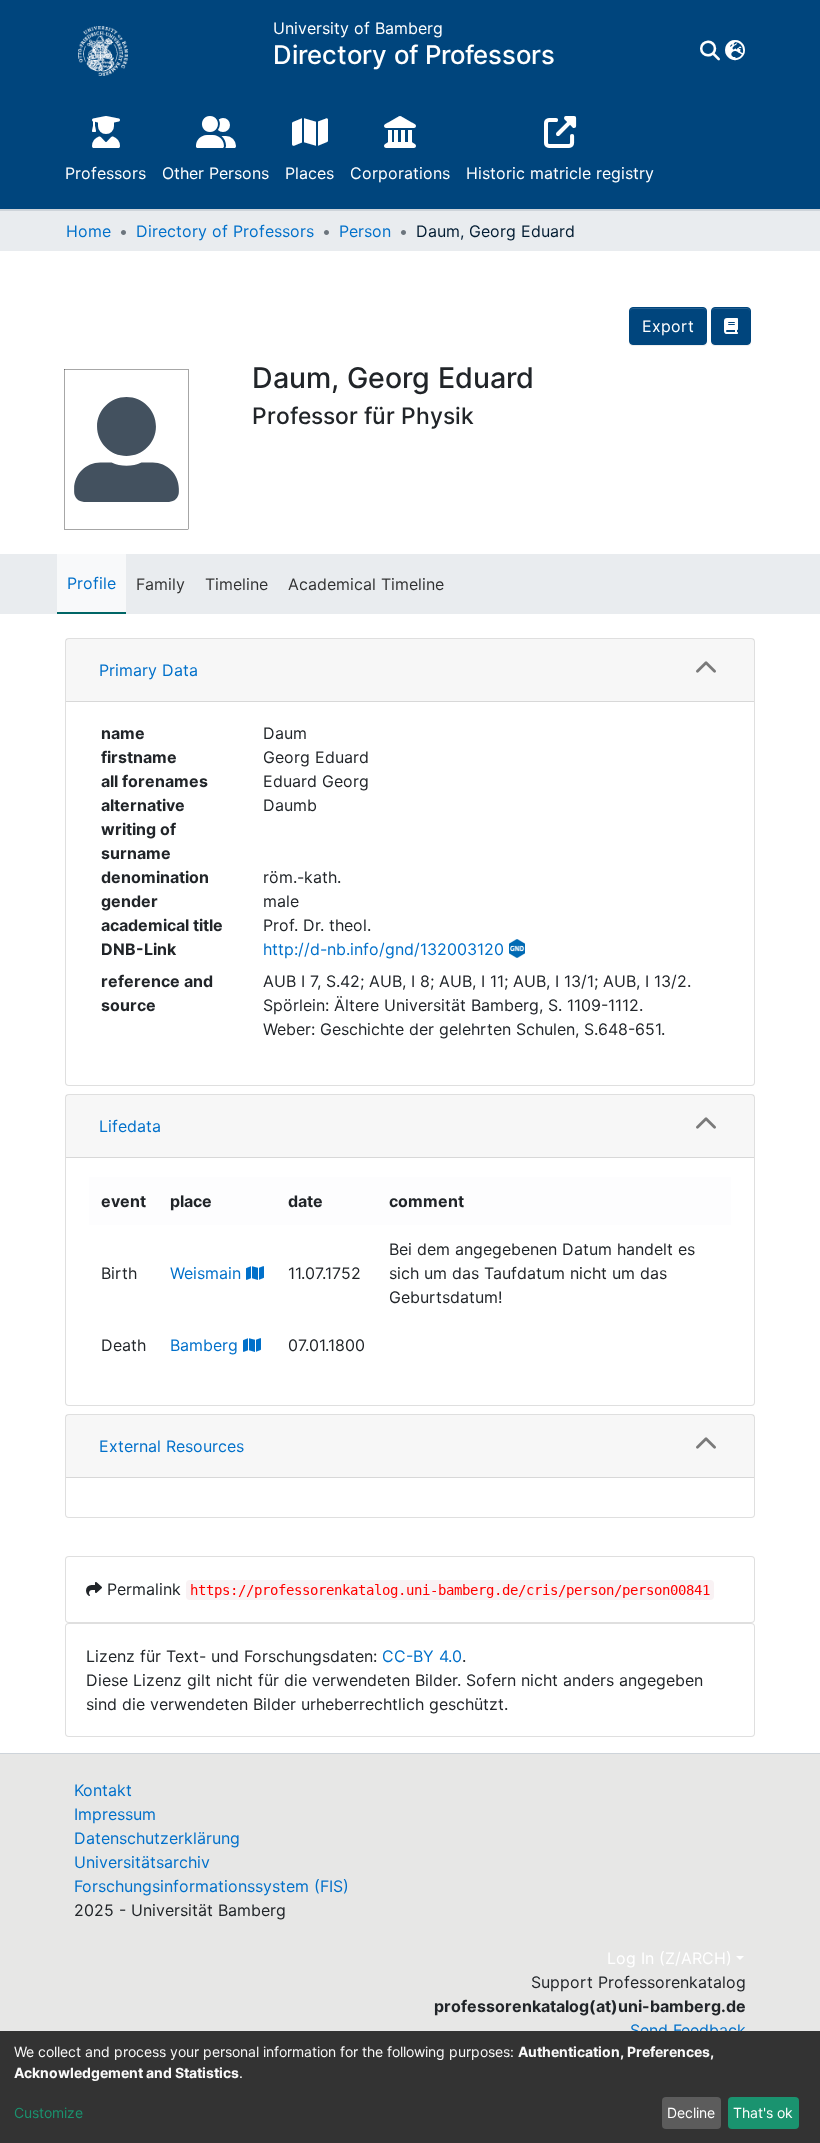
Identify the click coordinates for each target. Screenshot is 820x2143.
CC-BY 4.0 (422, 1656)
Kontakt (103, 1790)
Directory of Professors (225, 231)
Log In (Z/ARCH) (669, 1958)
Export (668, 326)
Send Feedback (688, 2030)
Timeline (236, 584)
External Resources (171, 1446)
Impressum (115, 1814)
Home (88, 231)
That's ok (763, 2112)
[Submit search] (709, 51)
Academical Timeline (366, 584)
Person (365, 231)
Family (160, 584)
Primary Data (148, 670)
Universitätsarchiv (142, 1862)
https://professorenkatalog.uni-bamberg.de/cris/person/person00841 (450, 1590)
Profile (91, 583)
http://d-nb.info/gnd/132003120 (383, 949)
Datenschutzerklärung (157, 1838)
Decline (691, 2112)
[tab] (410, 670)
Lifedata (130, 1126)
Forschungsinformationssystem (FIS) (211, 1886)
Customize (48, 2112)
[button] (734, 51)
